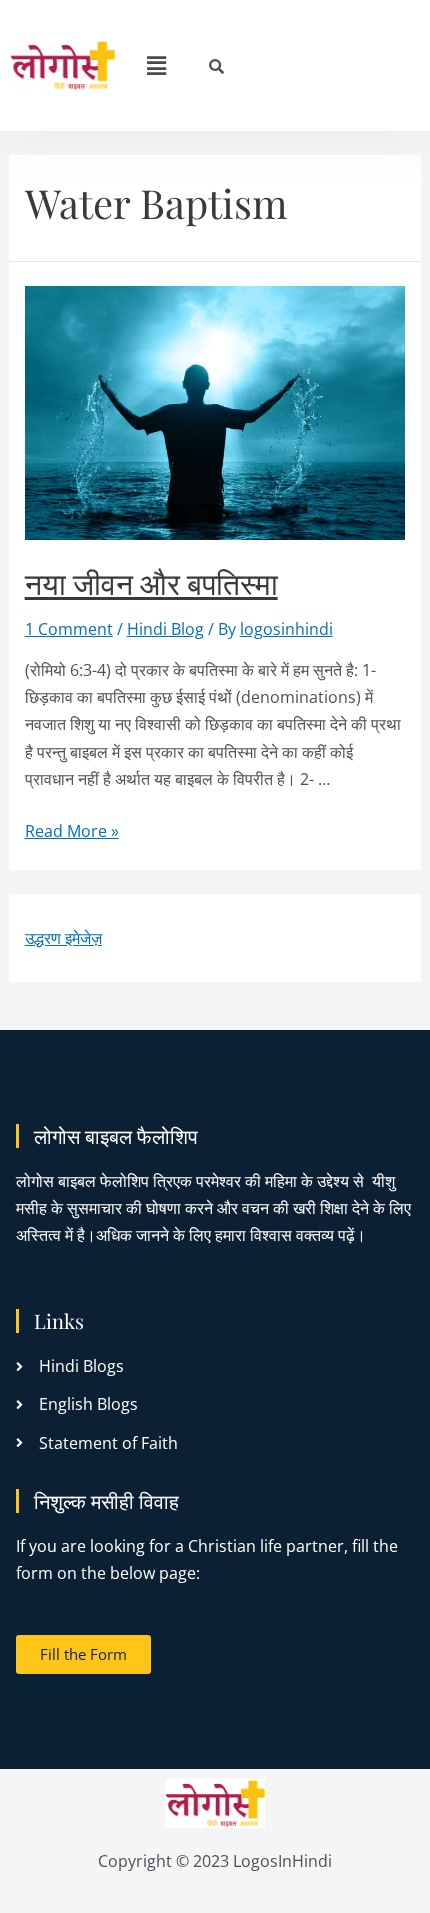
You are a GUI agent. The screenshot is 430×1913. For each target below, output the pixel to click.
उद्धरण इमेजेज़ (63, 938)
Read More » (72, 831)
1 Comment (69, 629)
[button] (157, 65)
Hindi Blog (165, 629)
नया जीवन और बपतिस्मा (151, 583)
